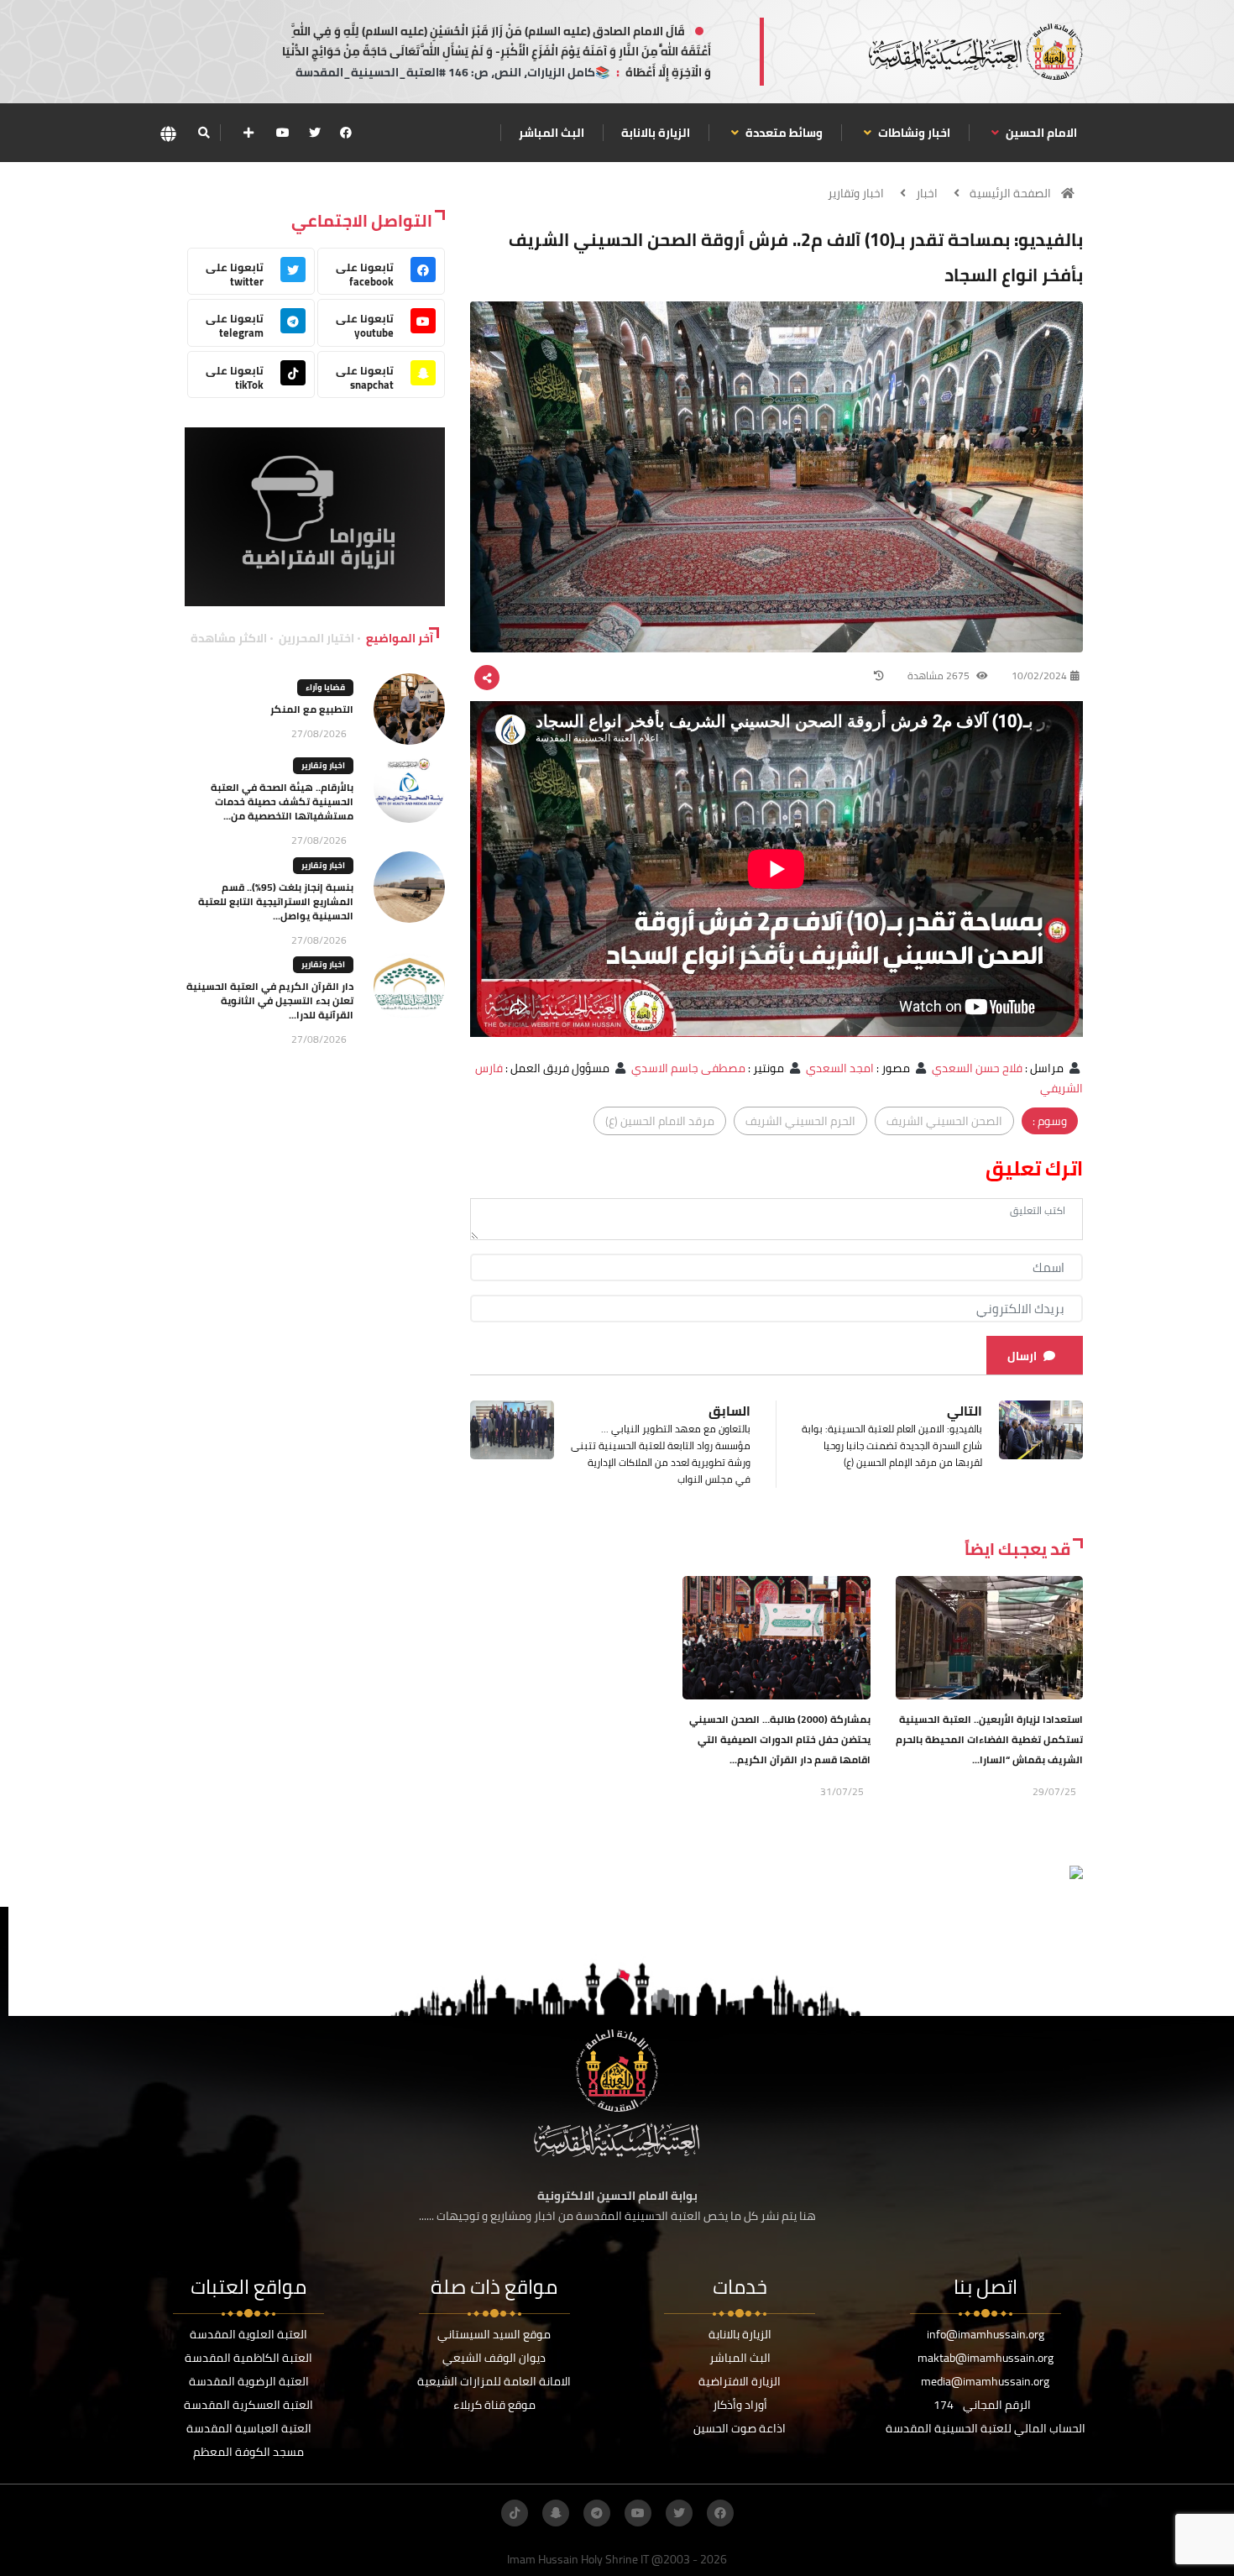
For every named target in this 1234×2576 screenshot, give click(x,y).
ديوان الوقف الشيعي (494, 2358)
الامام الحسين (1040, 133)
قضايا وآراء (325, 687)
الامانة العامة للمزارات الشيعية (494, 2381)
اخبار (927, 193)
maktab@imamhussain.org (986, 2358)
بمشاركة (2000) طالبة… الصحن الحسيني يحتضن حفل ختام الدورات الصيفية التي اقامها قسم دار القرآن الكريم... (780, 1739)
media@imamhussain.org (985, 2381)
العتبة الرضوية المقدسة (249, 2381)
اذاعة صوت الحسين (740, 2428)
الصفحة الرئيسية (1010, 193)
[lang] (168, 133)
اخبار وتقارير (856, 193)
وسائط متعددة (783, 133)
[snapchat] (556, 2513)
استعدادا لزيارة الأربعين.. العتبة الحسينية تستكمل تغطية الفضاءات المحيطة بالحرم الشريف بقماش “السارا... (989, 1739)
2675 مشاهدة (940, 675)
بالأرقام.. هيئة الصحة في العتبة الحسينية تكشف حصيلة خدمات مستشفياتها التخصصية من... (282, 801)
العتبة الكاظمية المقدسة (248, 2358)
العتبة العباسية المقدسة (249, 2428)
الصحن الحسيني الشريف (944, 1121)
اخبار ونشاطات (913, 133)
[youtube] (283, 133)
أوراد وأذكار (740, 2405)
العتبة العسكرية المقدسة (248, 2405)
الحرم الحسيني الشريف (800, 1121)
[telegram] (597, 2513)
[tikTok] (515, 2513)
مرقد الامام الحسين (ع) (660, 1121)
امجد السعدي (840, 1068)
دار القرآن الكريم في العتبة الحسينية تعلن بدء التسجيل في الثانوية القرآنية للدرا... (270, 1000)
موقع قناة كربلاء (494, 2405)
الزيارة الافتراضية (740, 2381)
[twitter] (315, 133)
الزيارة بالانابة (656, 133)
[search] (204, 133)
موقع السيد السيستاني (494, 2334)
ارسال (1022, 1356)
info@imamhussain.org (986, 2334)
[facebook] (346, 133)
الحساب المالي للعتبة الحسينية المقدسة (986, 2428)
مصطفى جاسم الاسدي (688, 1068)
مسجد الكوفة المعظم (248, 2452)
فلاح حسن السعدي (977, 1068)
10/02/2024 (1039, 675)
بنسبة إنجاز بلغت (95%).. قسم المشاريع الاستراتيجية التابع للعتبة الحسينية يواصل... (276, 901)
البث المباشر (552, 133)
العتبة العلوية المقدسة (248, 2334)
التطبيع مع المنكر (312, 709)
